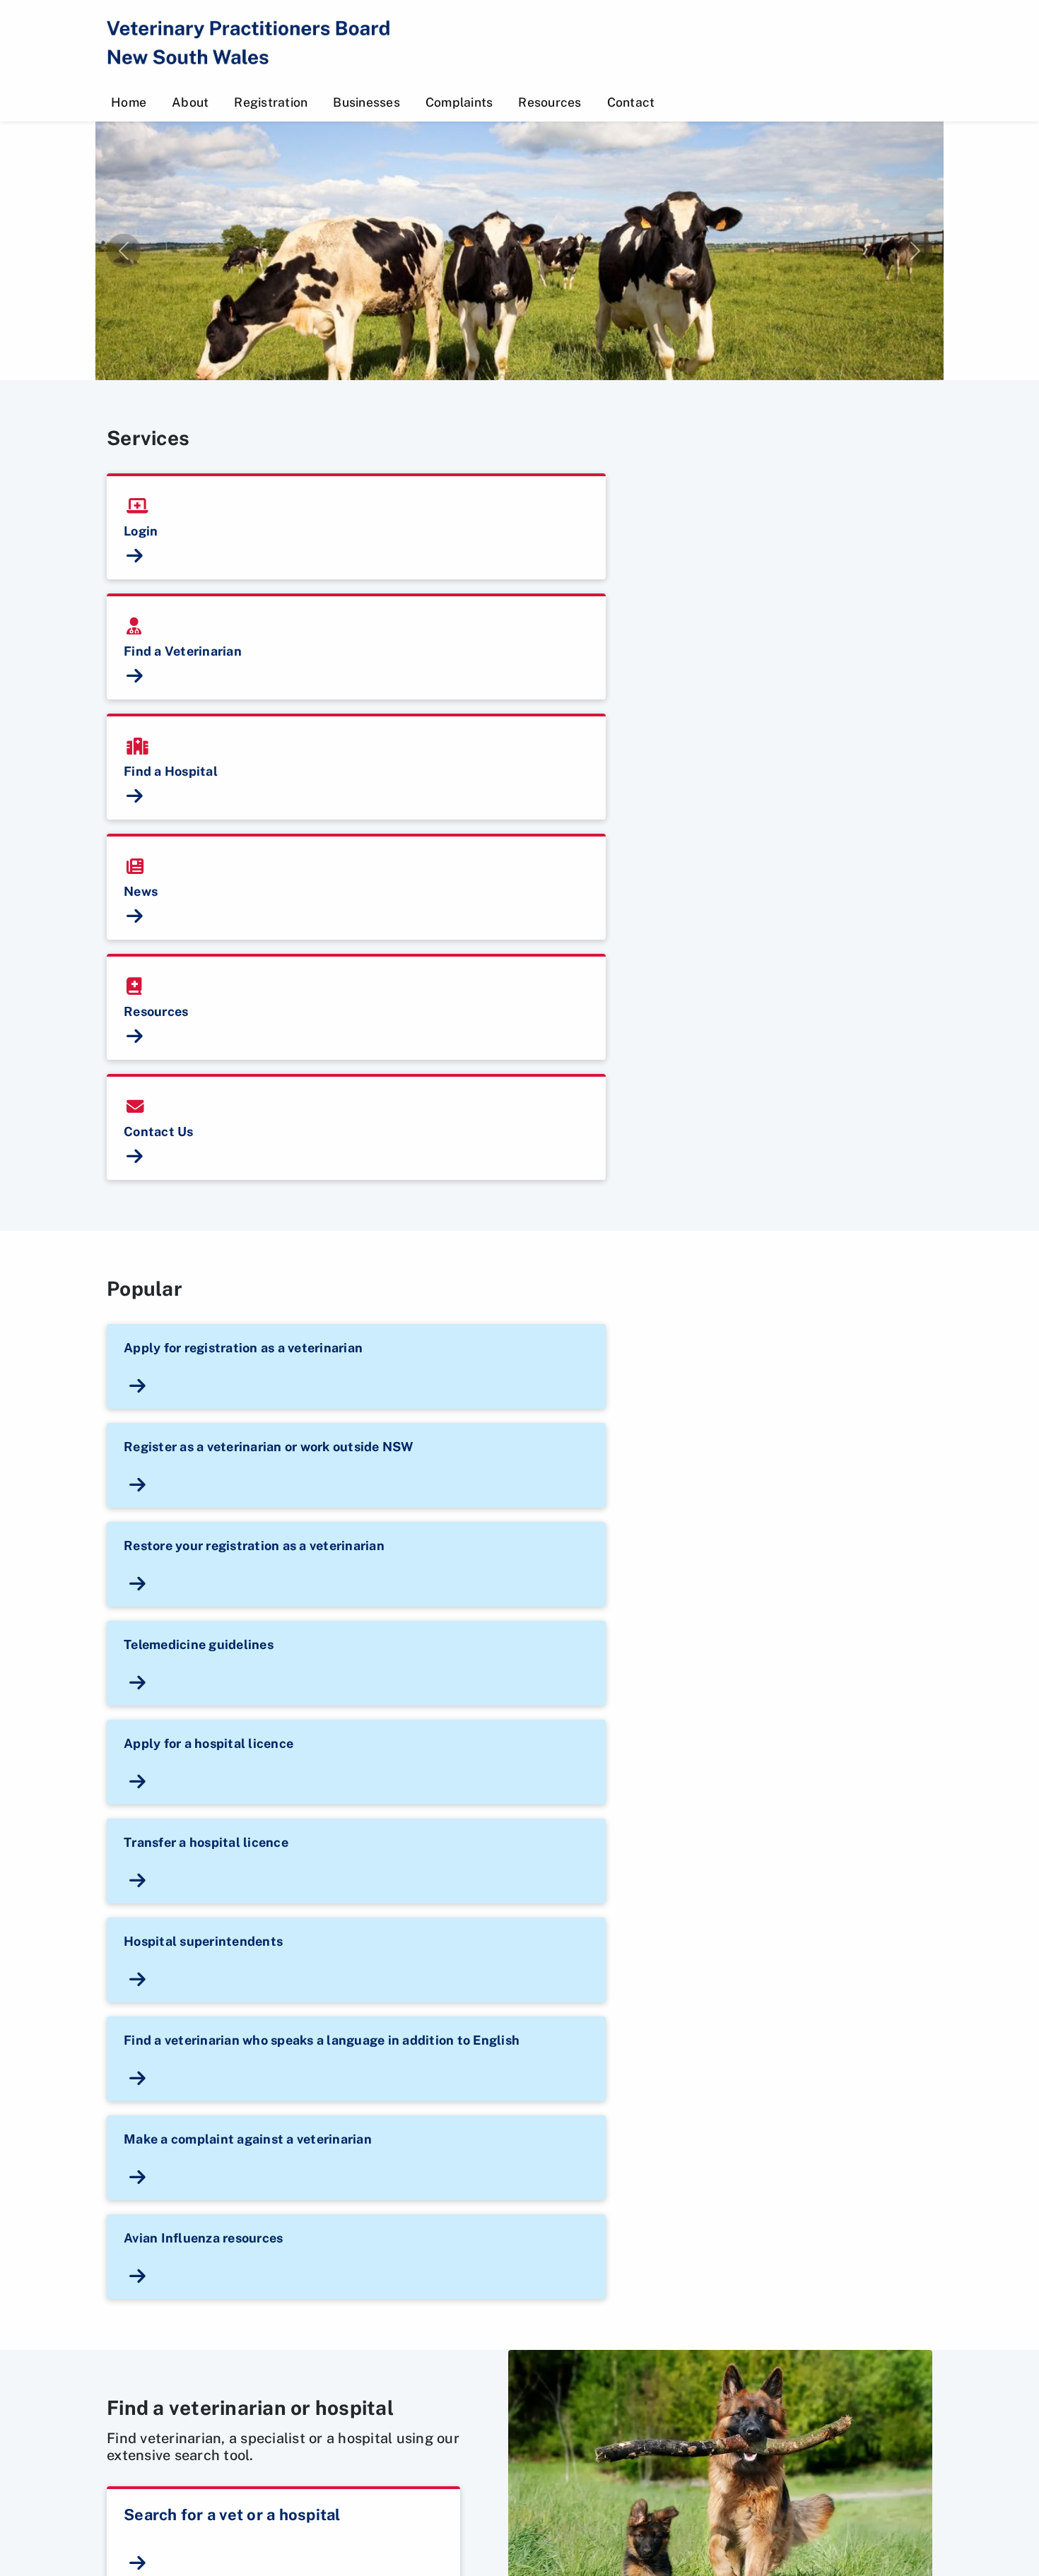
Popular (145, 1289)
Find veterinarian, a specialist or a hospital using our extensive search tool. (283, 2447)
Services (148, 438)
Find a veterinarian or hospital (250, 2408)
